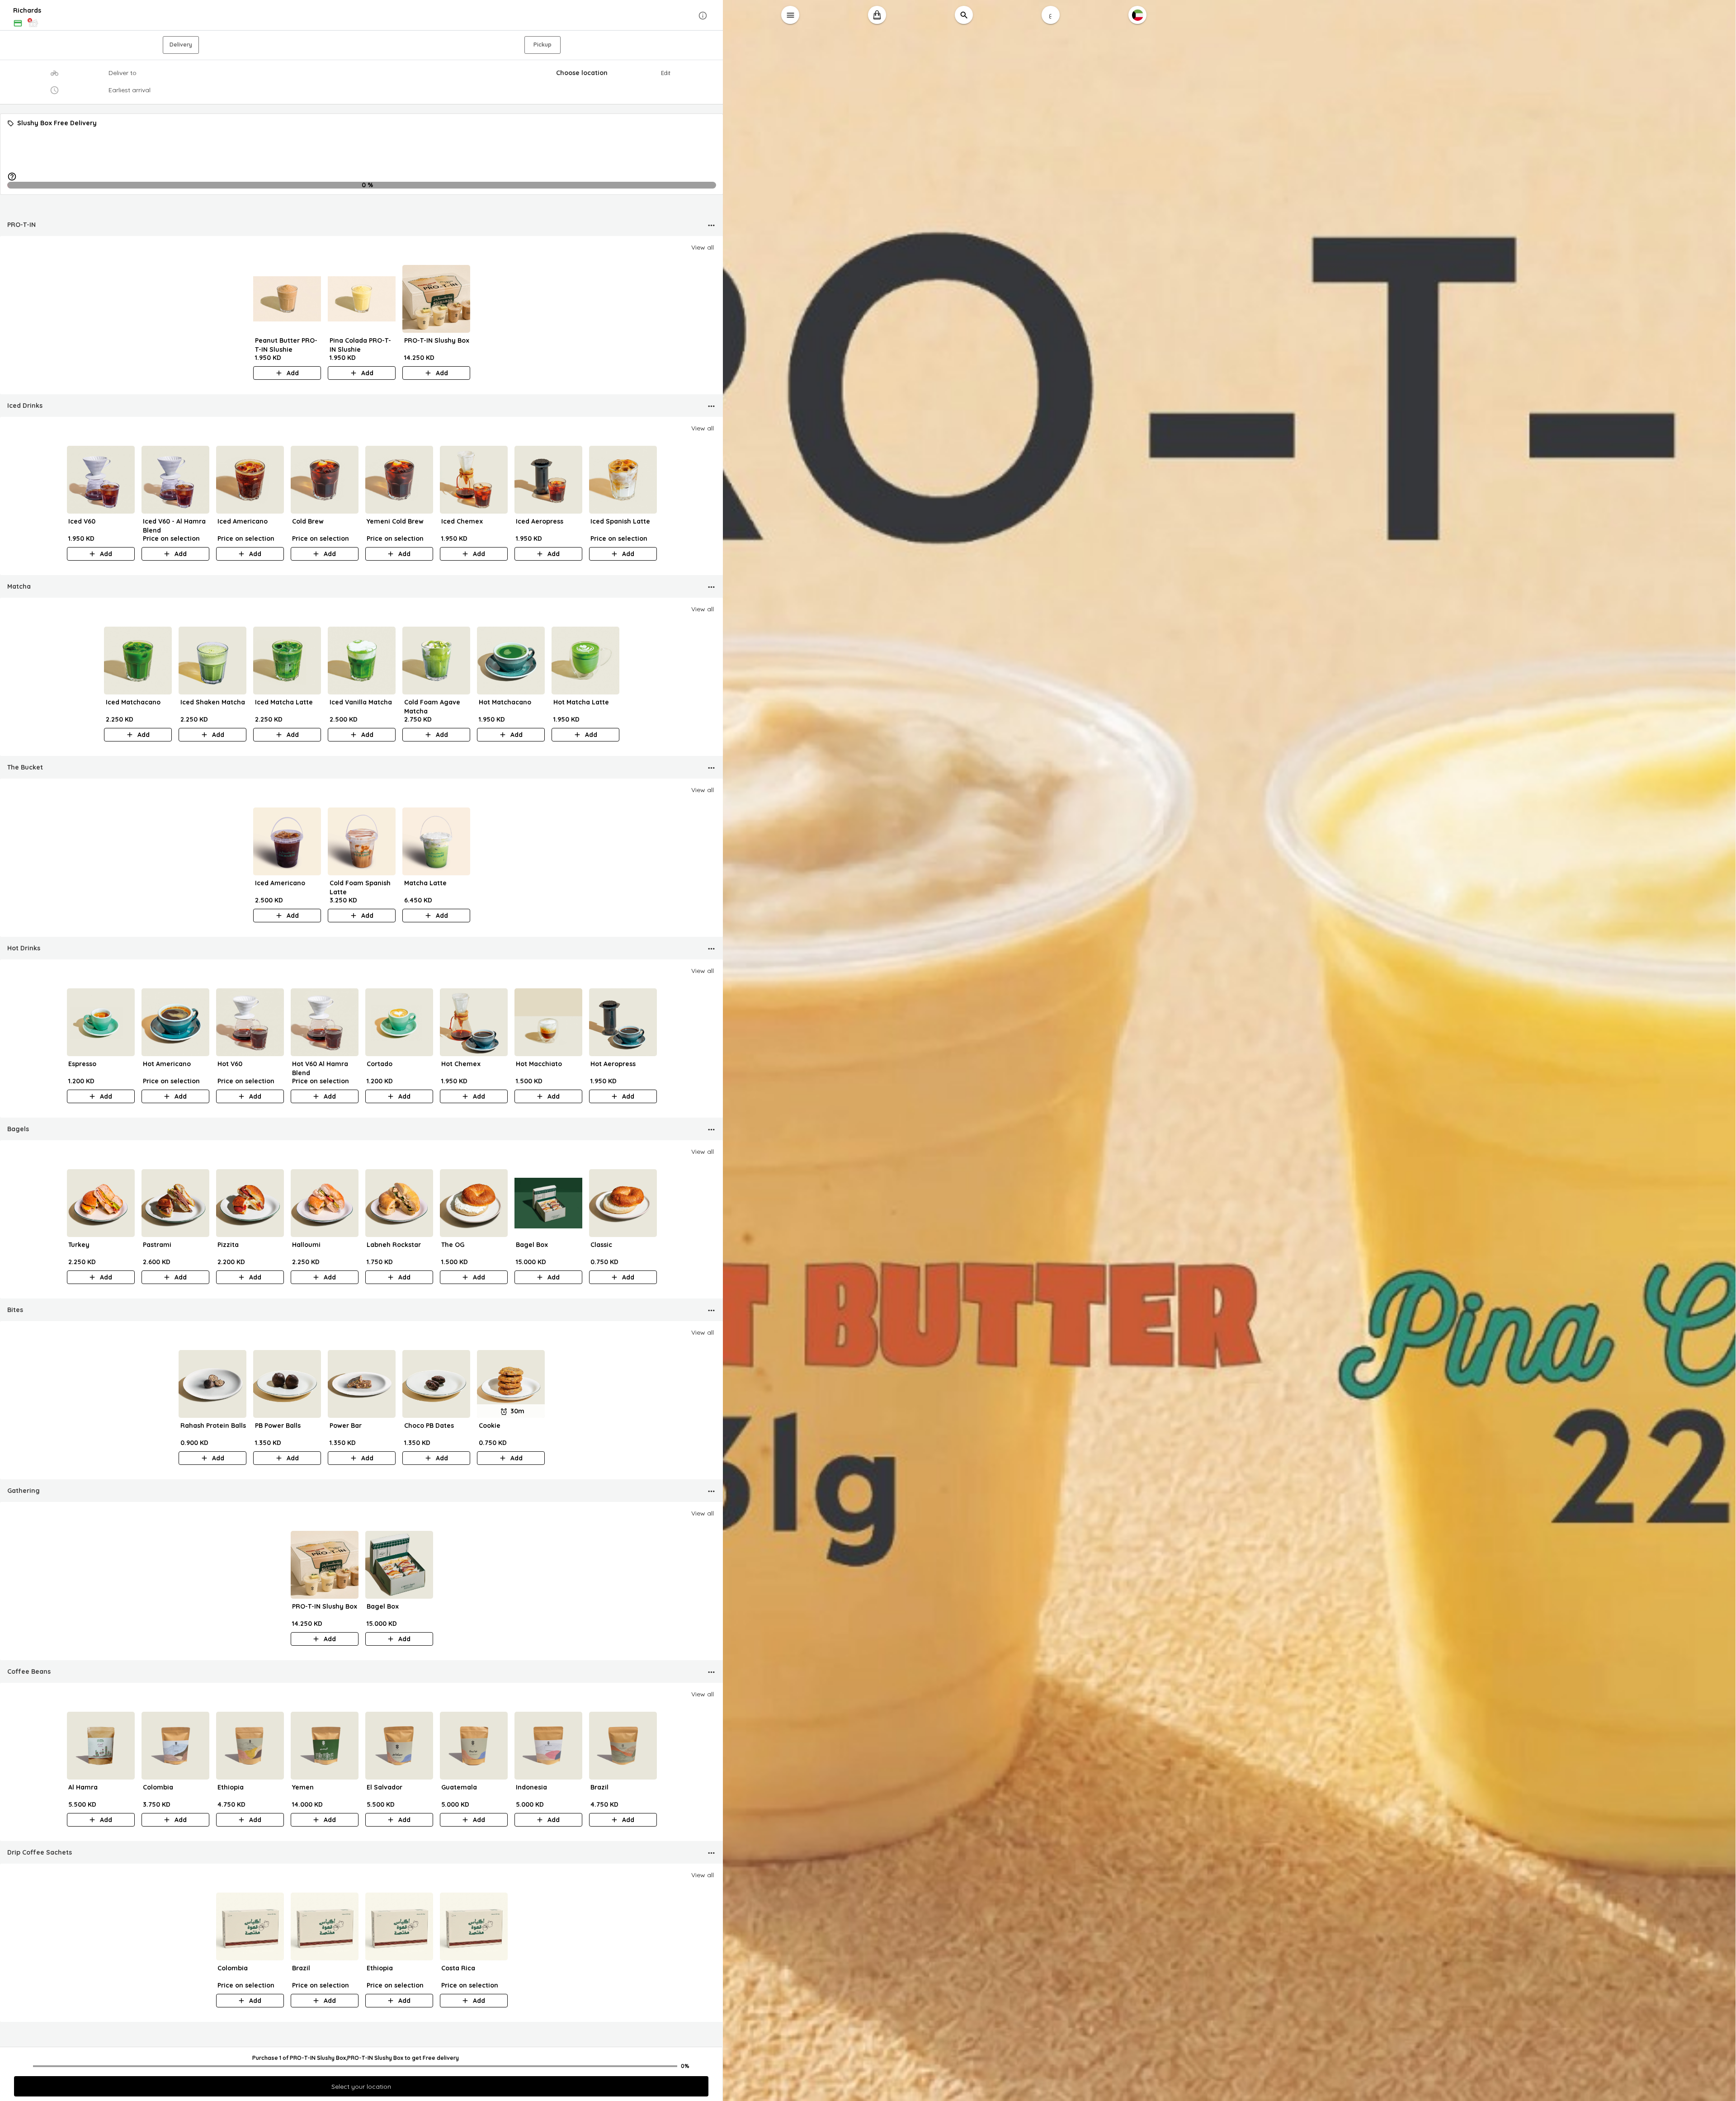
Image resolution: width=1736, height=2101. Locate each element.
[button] (362, 16)
